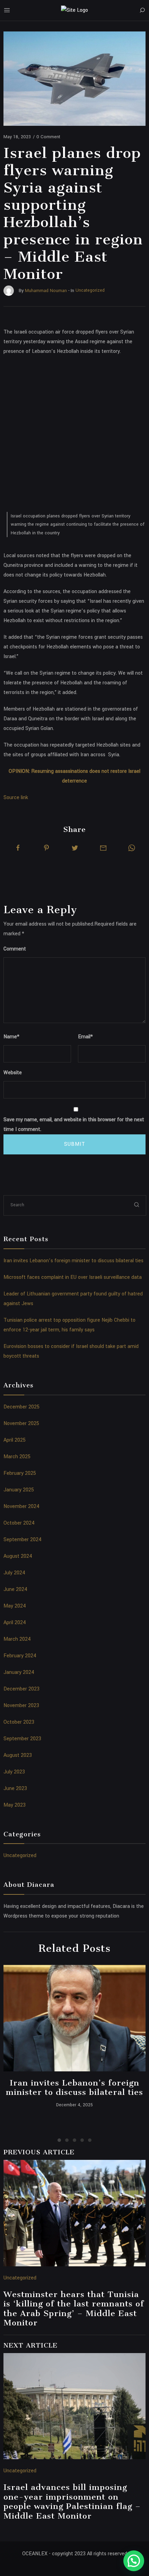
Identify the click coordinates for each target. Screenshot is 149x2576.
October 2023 (19, 1722)
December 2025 (21, 1407)
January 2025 (19, 1490)
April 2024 (15, 1623)
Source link (16, 798)
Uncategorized (20, 1856)
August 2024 (18, 1556)
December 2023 (21, 1689)
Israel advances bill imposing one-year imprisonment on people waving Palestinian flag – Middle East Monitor (72, 2502)
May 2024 (15, 1606)
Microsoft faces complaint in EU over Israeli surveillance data (73, 1277)
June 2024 (15, 1589)
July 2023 (14, 1772)
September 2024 (23, 1540)
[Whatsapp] (132, 848)
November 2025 (21, 1423)
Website (13, 1073)
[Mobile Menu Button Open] (7, 10)
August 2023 (18, 1755)
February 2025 (20, 1473)
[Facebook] (18, 848)
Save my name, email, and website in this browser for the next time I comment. (74, 1125)
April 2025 (15, 1440)
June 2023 (15, 1788)
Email (85, 1037)
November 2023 (21, 1706)
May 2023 (15, 1805)
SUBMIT (75, 1144)
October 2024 (19, 1523)
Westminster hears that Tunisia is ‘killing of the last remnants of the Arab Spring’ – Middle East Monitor (74, 2309)
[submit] (137, 1205)
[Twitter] (75, 848)
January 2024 (19, 1672)
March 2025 (17, 1457)
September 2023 (22, 1739)
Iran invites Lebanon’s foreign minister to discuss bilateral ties (73, 1261)
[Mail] (103, 848)
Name (11, 1037)
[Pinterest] (46, 848)
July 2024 (14, 1573)
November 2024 (21, 1506)
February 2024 (20, 1656)
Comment (15, 949)
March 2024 (17, 1639)
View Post (75, 2018)
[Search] (142, 10)
